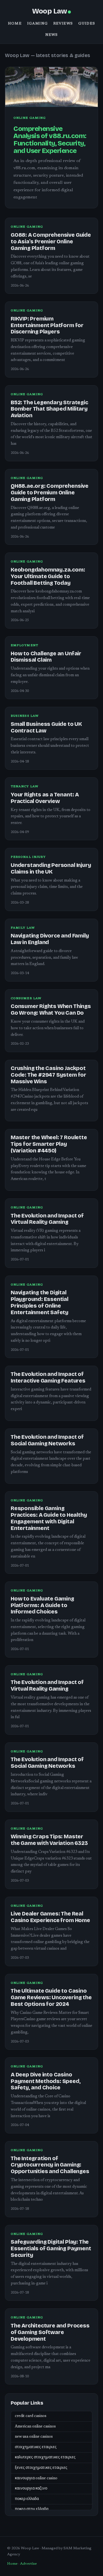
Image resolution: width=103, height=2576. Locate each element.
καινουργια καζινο (31, 2489)
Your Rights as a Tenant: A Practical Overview (45, 798)
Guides (87, 24)
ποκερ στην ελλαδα (32, 2509)
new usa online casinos (34, 2437)
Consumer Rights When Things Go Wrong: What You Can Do (51, 1010)
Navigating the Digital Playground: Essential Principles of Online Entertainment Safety (40, 1302)
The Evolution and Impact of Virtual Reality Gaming (47, 1219)
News (52, 35)
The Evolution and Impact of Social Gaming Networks (47, 1440)
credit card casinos (31, 2416)
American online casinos (35, 2427)
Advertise (28, 2564)
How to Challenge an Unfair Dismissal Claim (46, 657)
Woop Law (49, 11)
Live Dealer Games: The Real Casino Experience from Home (50, 1917)
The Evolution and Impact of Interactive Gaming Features (48, 1377)
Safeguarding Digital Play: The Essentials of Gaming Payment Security (51, 2248)
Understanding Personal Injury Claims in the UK (51, 868)
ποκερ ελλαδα (27, 2499)
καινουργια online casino (36, 2478)
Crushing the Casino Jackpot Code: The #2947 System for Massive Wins (48, 1075)
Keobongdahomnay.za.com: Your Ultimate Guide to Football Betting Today (48, 576)
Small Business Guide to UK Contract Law (46, 727)
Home (15, 24)
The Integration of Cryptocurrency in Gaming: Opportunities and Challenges (50, 2165)
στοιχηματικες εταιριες (36, 2447)
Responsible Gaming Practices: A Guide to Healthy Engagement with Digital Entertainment (49, 1518)
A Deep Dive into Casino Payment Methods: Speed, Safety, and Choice (46, 2081)
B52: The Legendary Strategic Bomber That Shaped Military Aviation (49, 409)
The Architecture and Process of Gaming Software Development (50, 2332)
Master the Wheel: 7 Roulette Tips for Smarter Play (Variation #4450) (49, 1144)
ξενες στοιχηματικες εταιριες (41, 2468)
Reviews (63, 24)
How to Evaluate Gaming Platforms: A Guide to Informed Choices (42, 1605)
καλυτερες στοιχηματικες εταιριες (45, 2458)
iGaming (37, 24)
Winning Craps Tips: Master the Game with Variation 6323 (49, 1840)
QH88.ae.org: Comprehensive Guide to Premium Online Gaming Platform (50, 493)
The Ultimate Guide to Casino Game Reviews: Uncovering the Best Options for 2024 (51, 1997)
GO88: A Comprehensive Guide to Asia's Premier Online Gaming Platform (51, 242)
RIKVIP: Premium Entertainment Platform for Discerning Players (47, 325)
